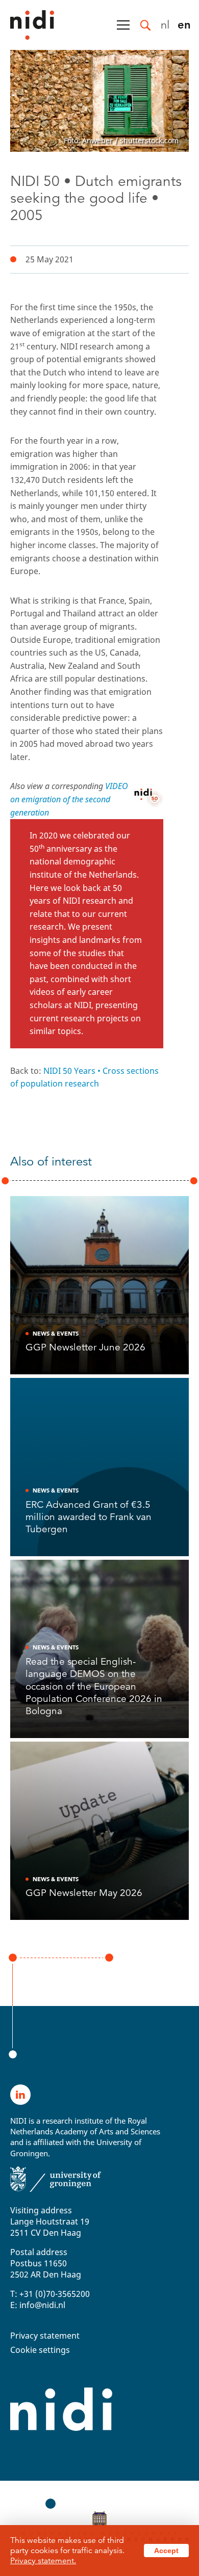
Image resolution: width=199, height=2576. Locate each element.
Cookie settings (40, 2350)
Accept (166, 2551)
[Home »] (27, 25)
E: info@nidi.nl (38, 2305)
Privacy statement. (43, 2561)
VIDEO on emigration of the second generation (69, 799)
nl (165, 24)
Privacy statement (45, 2336)
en (184, 24)
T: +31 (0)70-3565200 (50, 2294)
